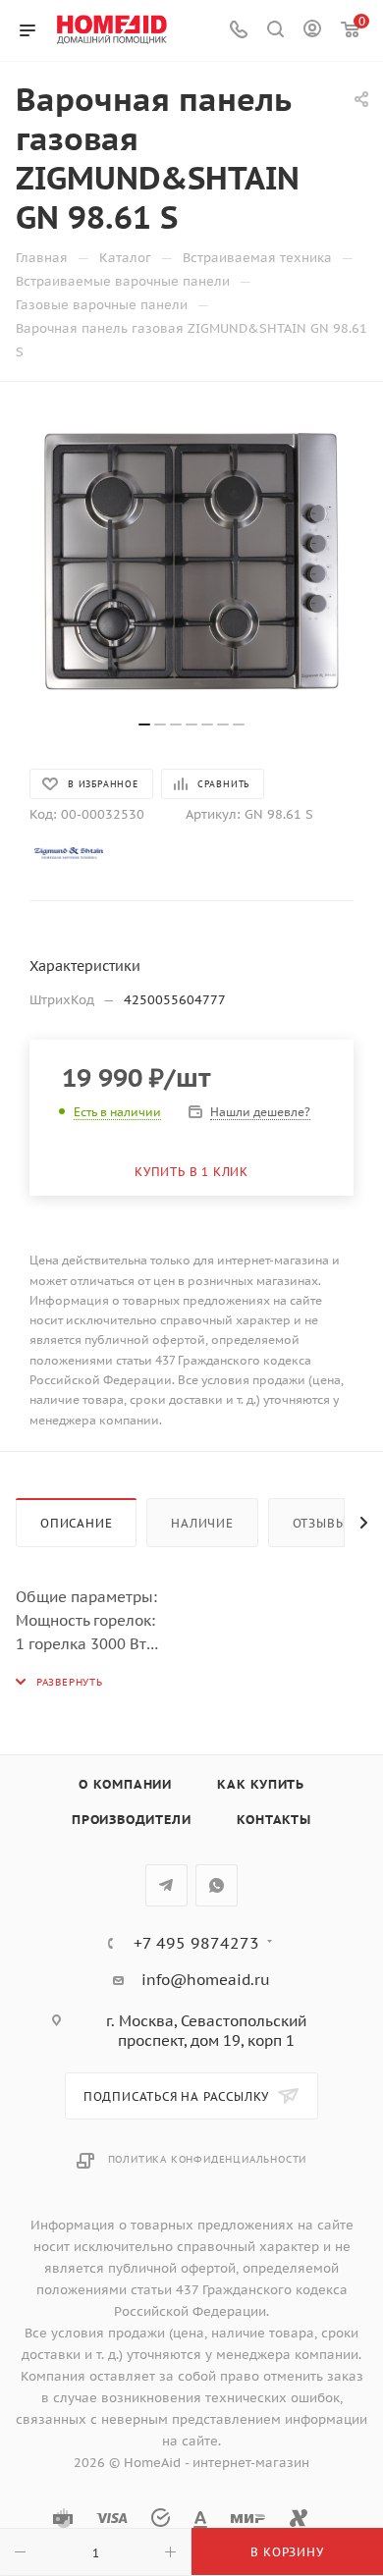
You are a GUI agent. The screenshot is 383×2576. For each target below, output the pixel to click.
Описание (76, 1523)
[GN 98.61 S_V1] (191, 562)
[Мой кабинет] (312, 31)
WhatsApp (217, 1885)
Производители (131, 1820)
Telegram (166, 1885)
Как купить (261, 1784)
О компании (125, 1784)
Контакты (274, 1820)
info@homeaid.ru (206, 1980)
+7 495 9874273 (196, 1943)
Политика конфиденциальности (208, 2159)
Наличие (202, 1523)
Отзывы (320, 1523)
